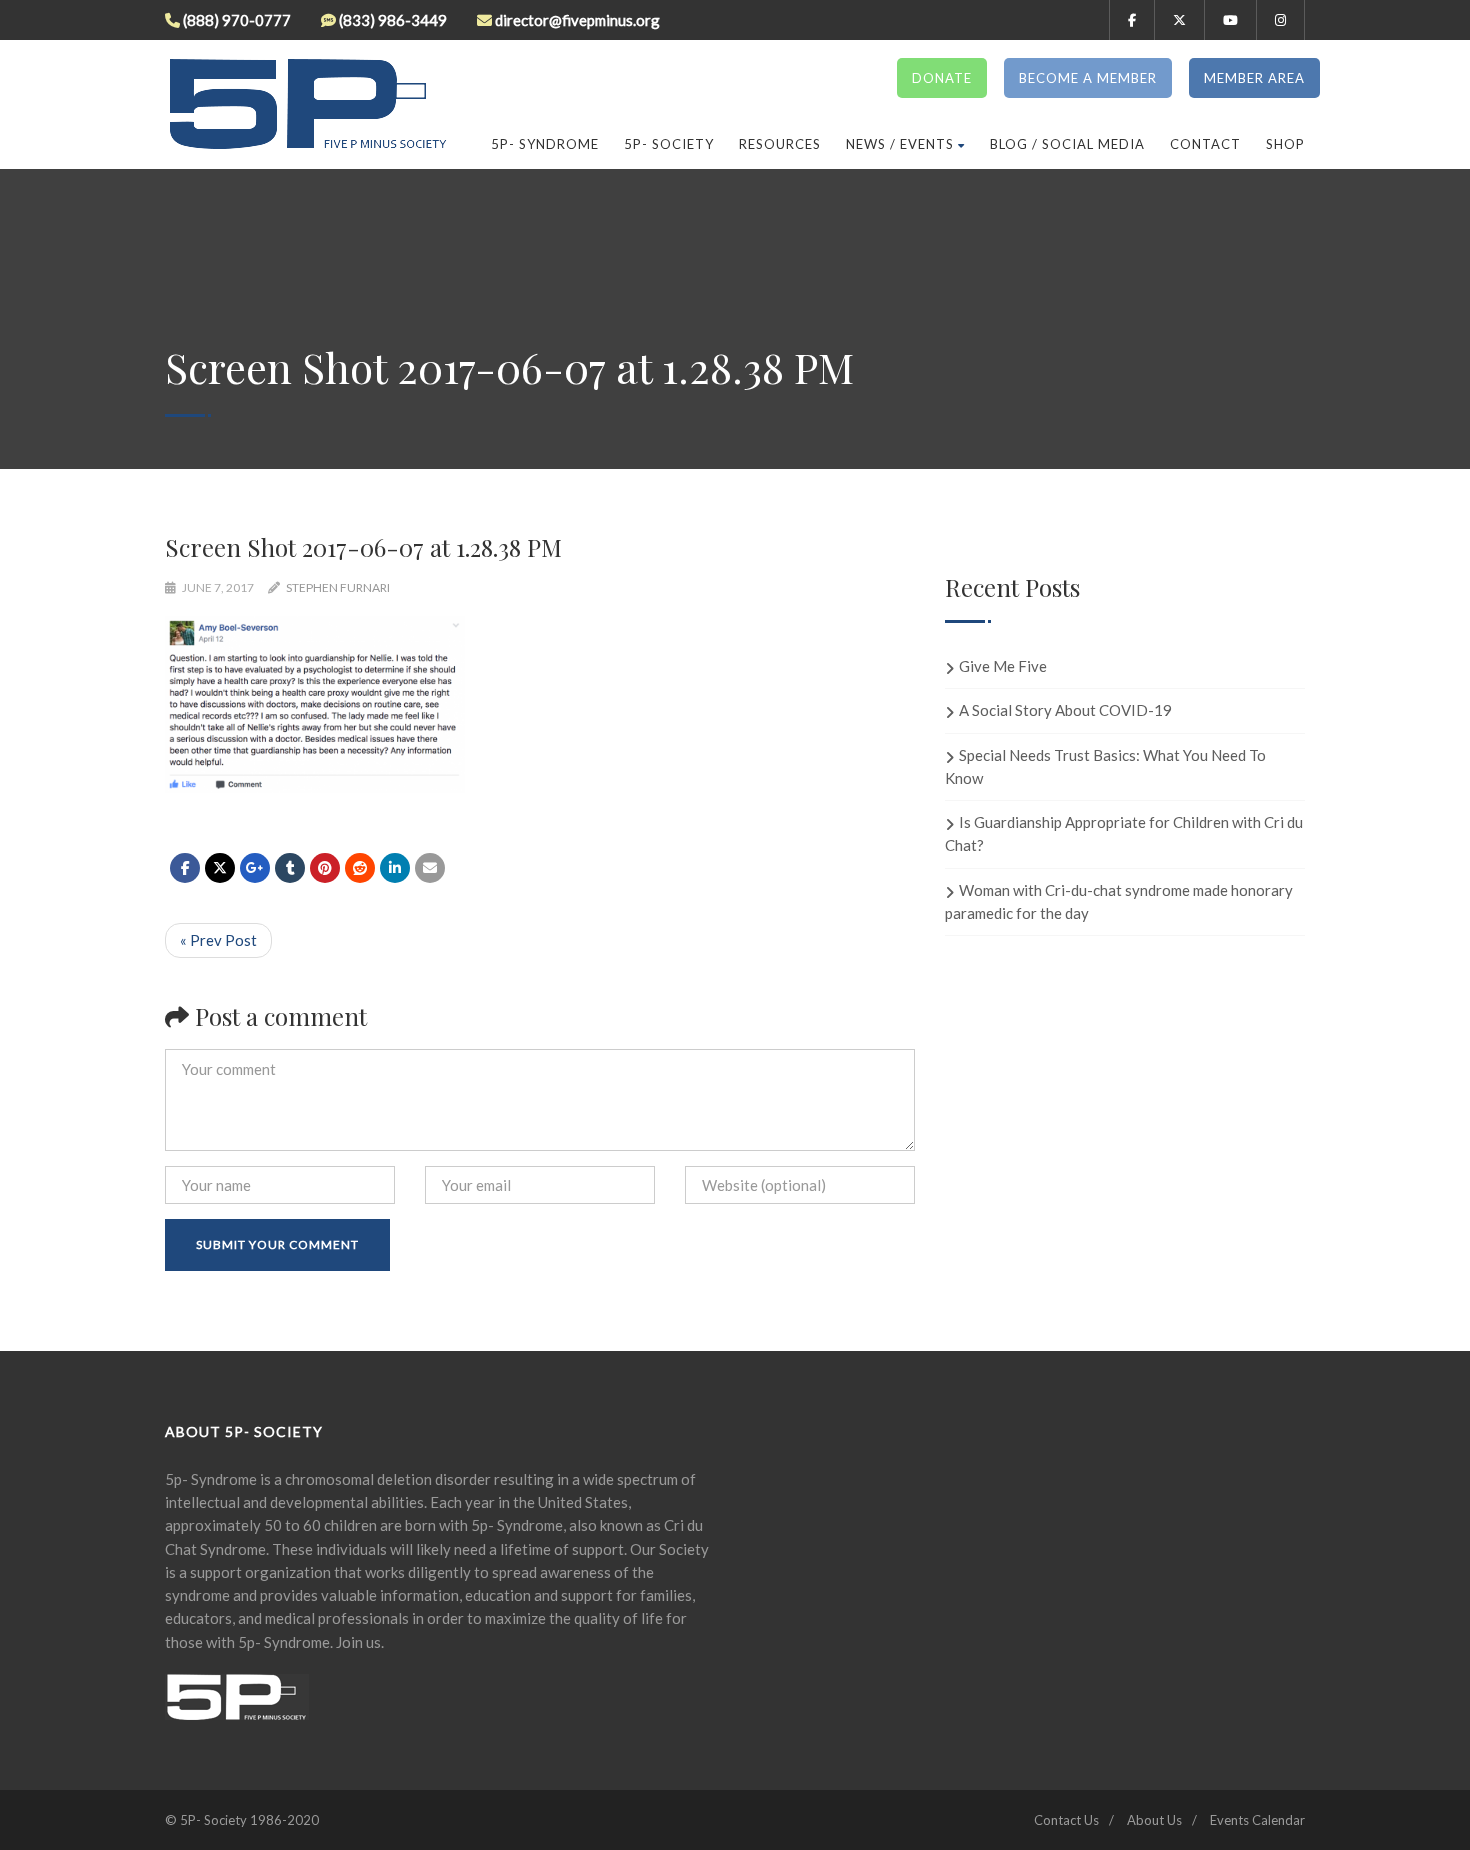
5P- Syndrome (545, 144)
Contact (1205, 144)
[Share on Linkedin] (360, 868)
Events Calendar (1257, 1820)
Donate (942, 78)
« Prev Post (218, 940)
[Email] (430, 868)
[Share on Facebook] (185, 868)
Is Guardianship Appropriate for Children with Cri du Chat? (1124, 833)
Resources (780, 144)
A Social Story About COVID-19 (1065, 710)
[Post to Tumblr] (290, 868)
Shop (1285, 144)
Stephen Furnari (338, 587)
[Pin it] (325, 868)
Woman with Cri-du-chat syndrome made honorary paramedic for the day (1119, 901)
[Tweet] (220, 868)
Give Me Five (1003, 666)
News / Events (900, 144)
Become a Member (1088, 78)
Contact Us (1066, 1820)
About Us (1154, 1820)
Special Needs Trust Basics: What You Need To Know (1105, 766)
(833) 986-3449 (393, 20)
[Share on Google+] (255, 868)
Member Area (1254, 78)
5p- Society (669, 144)
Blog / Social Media (1067, 144)
